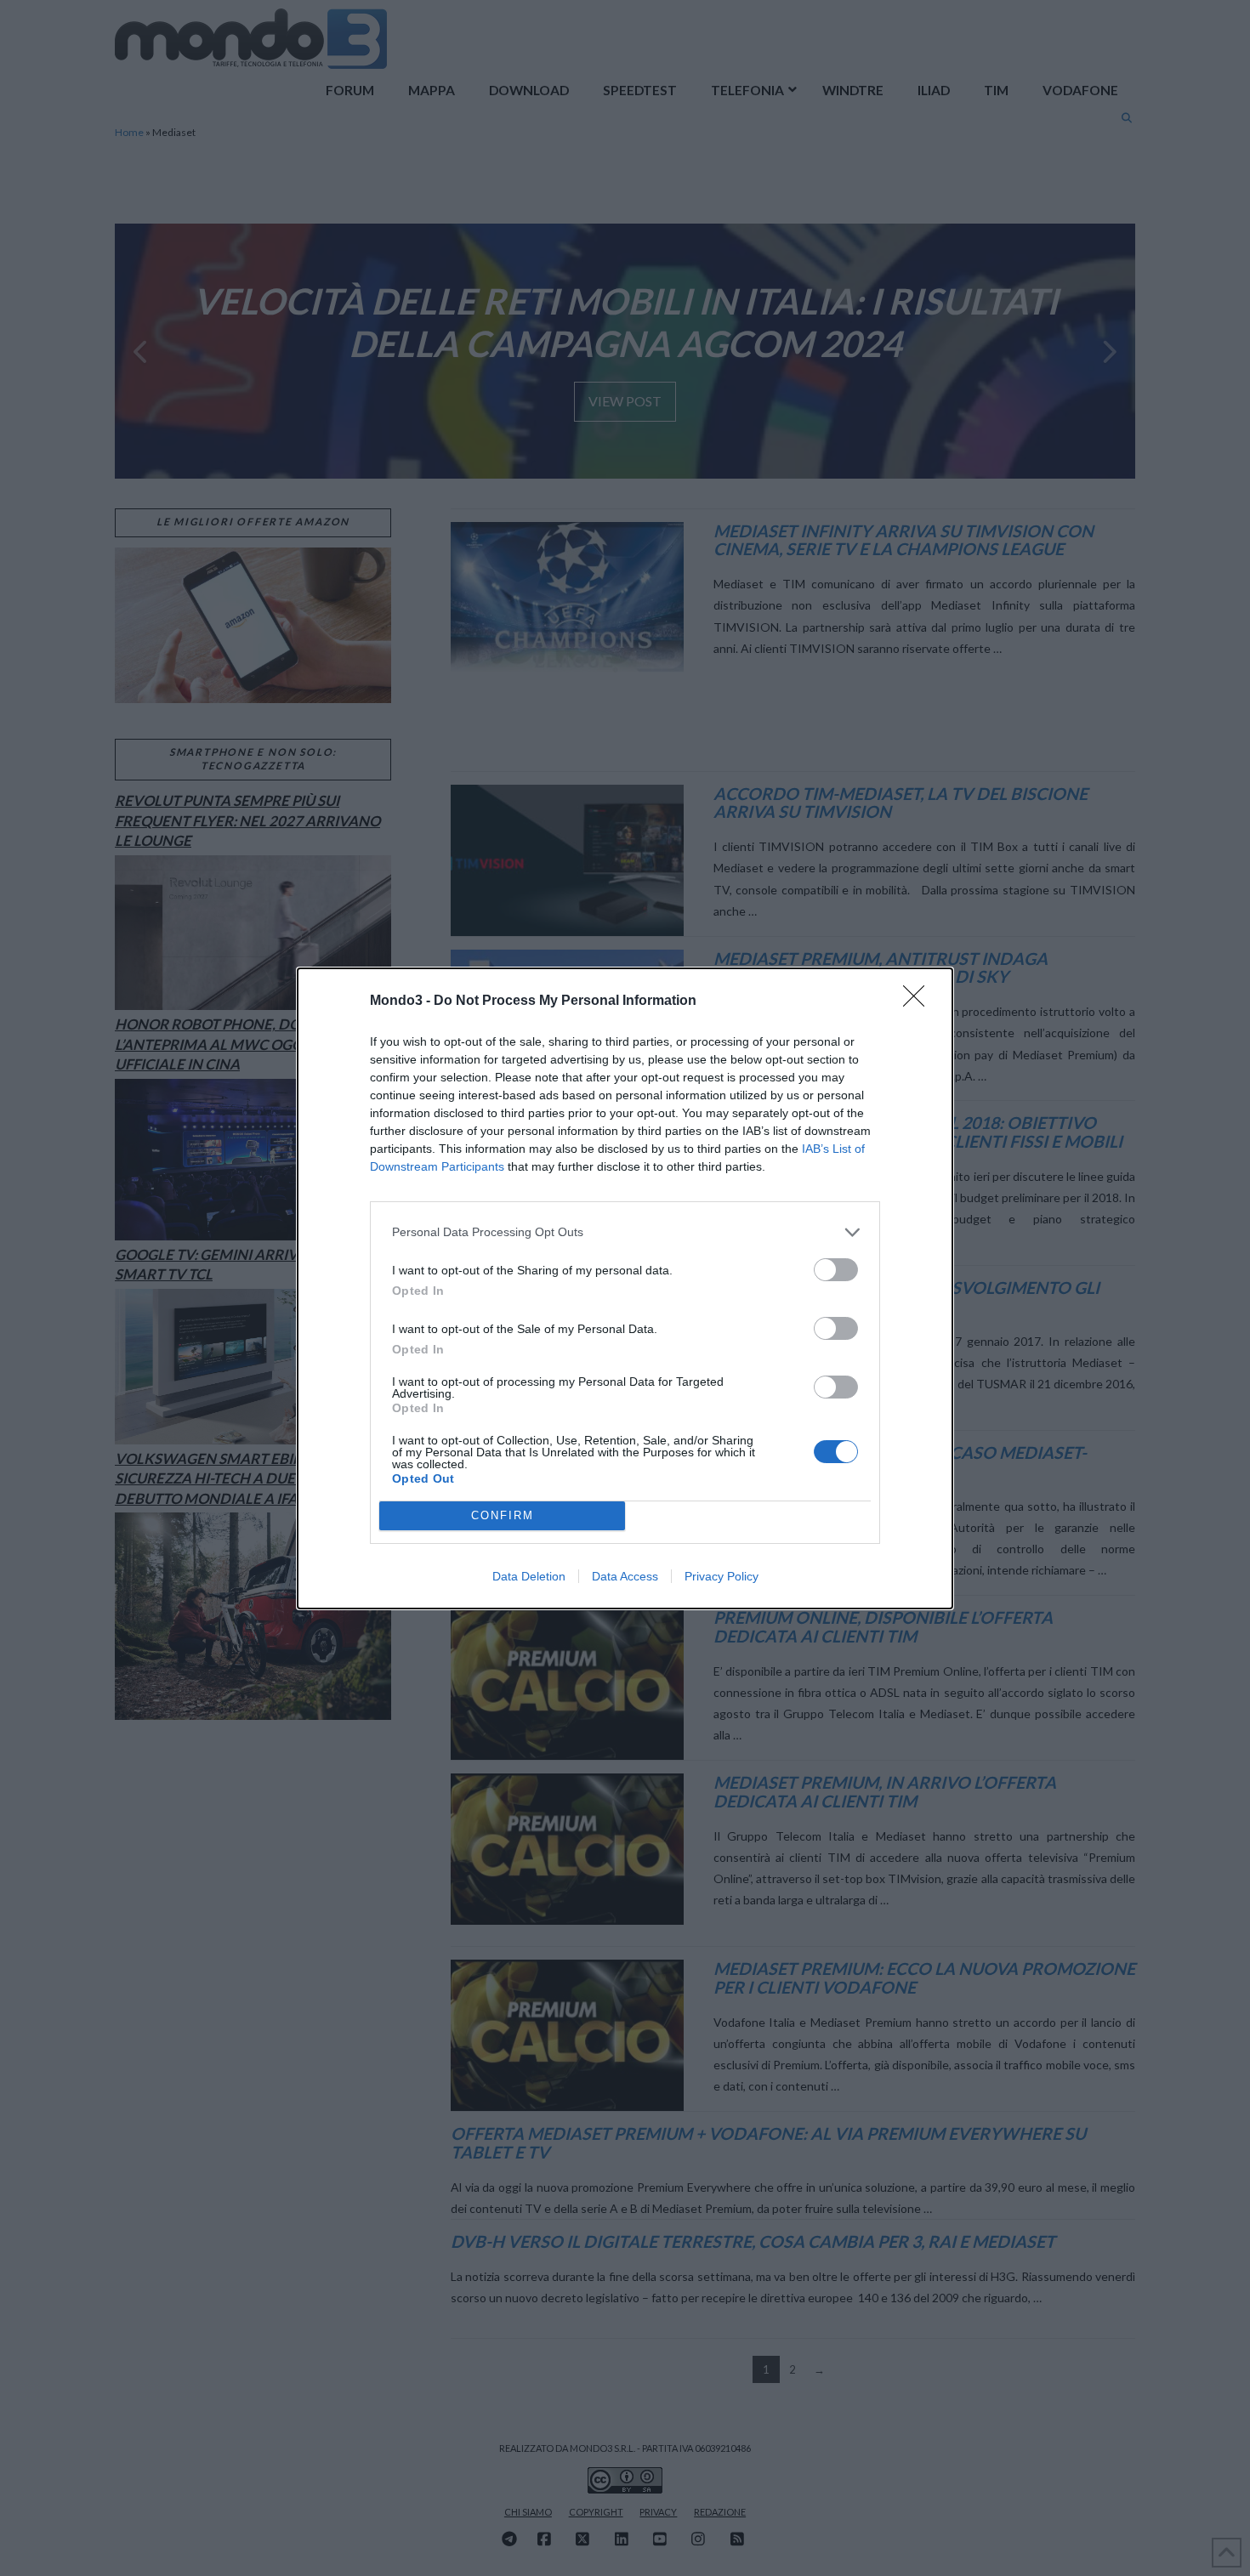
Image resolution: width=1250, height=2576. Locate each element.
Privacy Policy (722, 1576)
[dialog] (625, 1288)
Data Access (625, 1576)
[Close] (919, 1001)
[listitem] (625, 1232)
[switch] (836, 1270)
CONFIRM (503, 1515)
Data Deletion (529, 1576)
